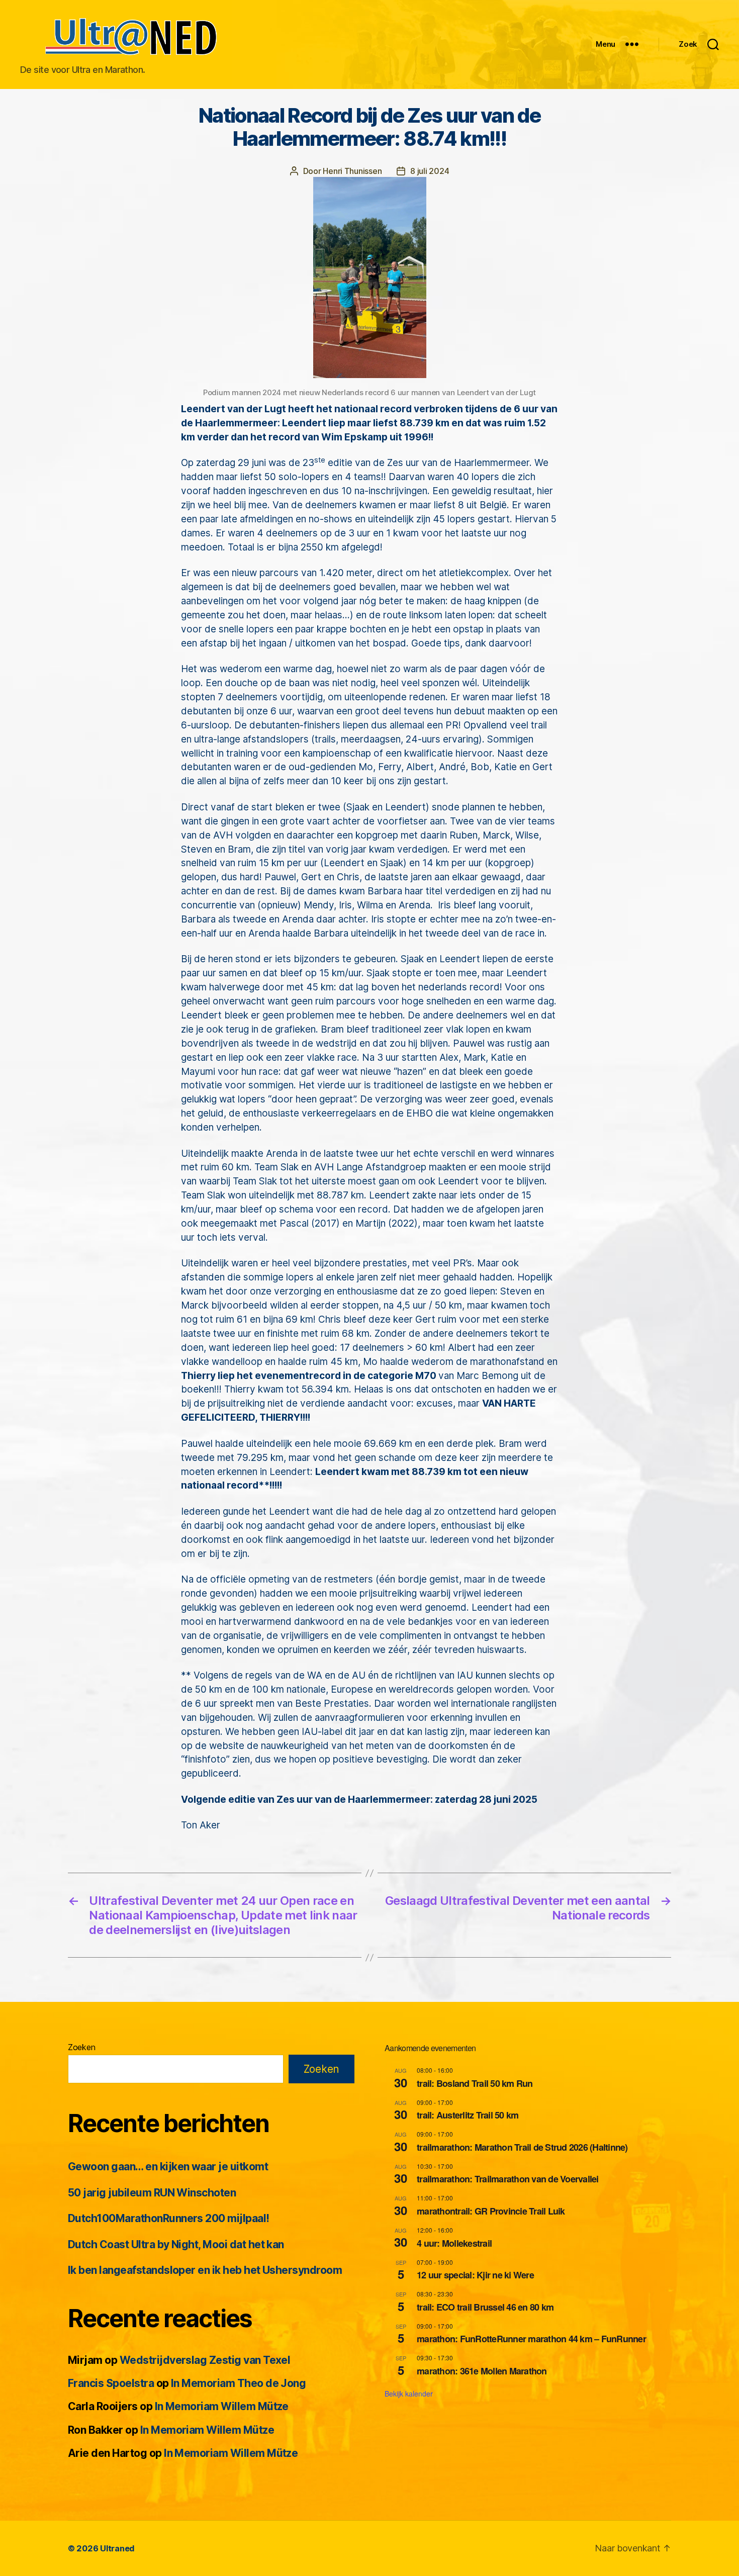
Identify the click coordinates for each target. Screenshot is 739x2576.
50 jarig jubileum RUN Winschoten (152, 2193)
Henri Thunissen (352, 171)
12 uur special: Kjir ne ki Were (475, 2275)
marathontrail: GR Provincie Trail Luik (491, 2211)
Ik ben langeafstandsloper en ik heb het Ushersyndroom (205, 2270)
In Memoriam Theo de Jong (238, 2383)
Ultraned (117, 2548)
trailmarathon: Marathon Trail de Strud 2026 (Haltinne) (522, 2147)
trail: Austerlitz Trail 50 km (468, 2115)
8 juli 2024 (430, 171)
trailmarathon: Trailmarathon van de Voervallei (508, 2179)
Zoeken (81, 2047)
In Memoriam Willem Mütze (222, 2406)
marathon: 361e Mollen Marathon (482, 2371)
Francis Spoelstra (111, 2383)
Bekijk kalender (409, 2394)
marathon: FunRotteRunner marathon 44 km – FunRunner (531, 2339)
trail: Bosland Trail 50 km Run (475, 2083)
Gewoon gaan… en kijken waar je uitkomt (168, 2167)
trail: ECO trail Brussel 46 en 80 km (485, 2307)
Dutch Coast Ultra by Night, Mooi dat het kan (176, 2244)
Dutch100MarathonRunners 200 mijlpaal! (169, 2218)
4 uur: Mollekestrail (454, 2243)
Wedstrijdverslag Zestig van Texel (205, 2360)
